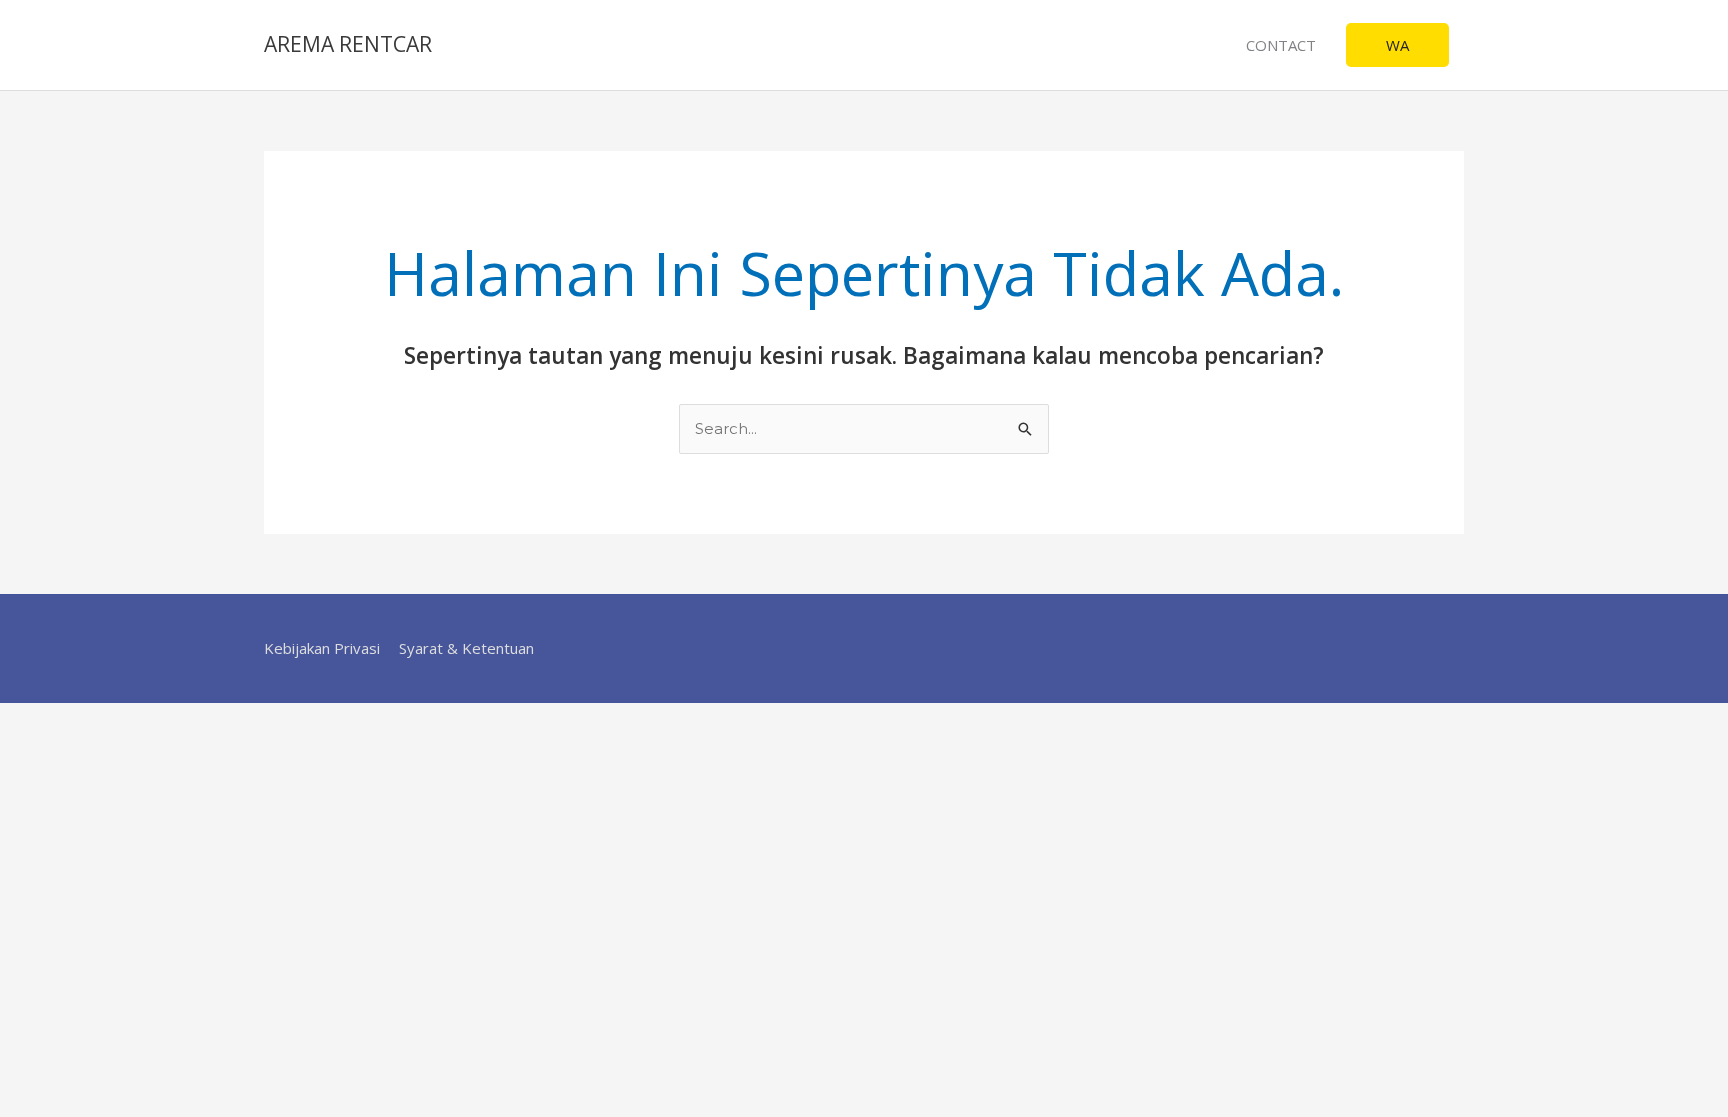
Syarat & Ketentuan (466, 648)
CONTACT (1281, 45)
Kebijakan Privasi (322, 648)
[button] (1397, 45)
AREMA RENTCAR (348, 44)
